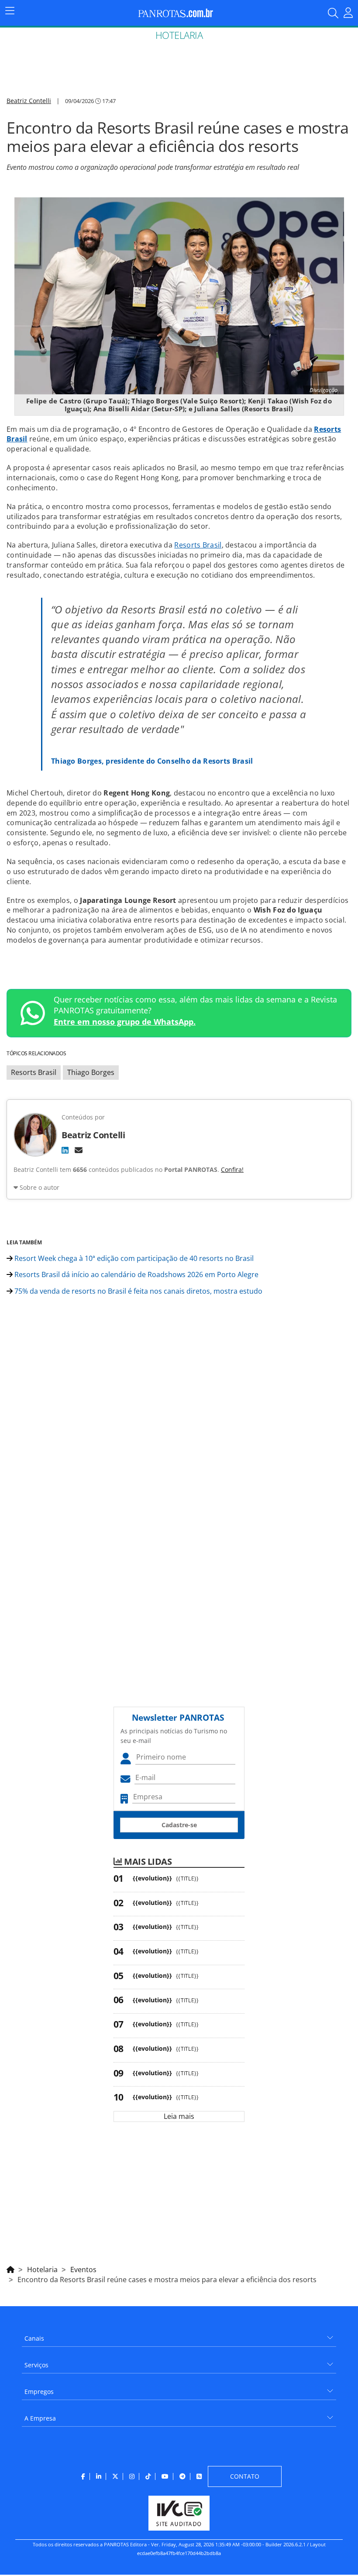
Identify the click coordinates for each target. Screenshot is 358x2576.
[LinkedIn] (65, 1150)
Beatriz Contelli (29, 101)
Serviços (36, 2365)
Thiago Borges (91, 1072)
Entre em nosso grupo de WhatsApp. (125, 1022)
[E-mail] (79, 1150)
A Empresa (40, 2418)
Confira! (232, 1169)
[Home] (10, 2268)
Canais (34, 2338)
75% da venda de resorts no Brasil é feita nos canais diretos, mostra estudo (138, 1291)
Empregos (39, 2392)
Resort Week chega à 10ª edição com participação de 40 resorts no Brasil (133, 1258)
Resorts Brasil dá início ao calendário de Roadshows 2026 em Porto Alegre (136, 1274)
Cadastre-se (179, 1825)
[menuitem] (179, 2335)
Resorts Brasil (198, 545)
